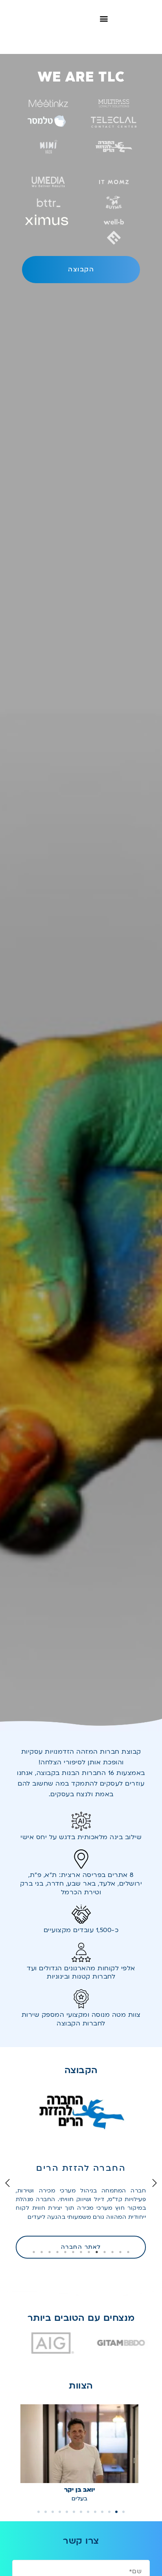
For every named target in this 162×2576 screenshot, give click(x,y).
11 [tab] (50, 2252)
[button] (104, 18)
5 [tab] (97, 2252)
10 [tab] (57, 2252)
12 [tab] (42, 2252)
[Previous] (7, 2183)
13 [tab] (34, 2252)
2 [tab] (120, 2252)
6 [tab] (89, 2252)
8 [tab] (73, 2252)
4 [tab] (105, 2252)
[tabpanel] (84, 2163)
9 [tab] (65, 2252)
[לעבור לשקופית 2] (116, 2512)
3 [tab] (112, 2252)
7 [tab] (81, 2252)
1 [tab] (128, 2252)
